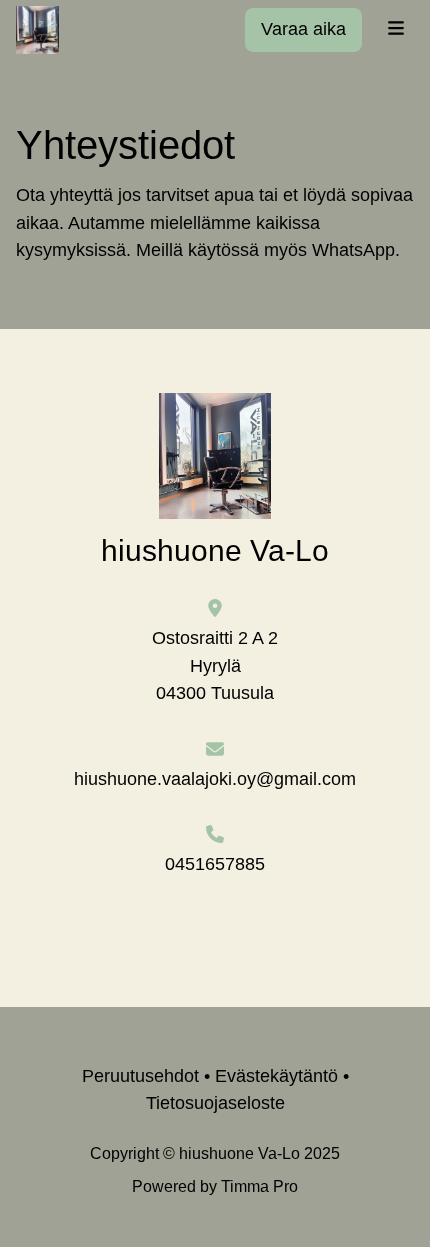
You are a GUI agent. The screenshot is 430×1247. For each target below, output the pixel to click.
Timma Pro (259, 1186)
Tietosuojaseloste (215, 1103)
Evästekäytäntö (276, 1076)
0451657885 (215, 864)
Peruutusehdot (140, 1076)
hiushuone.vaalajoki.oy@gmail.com (215, 779)
